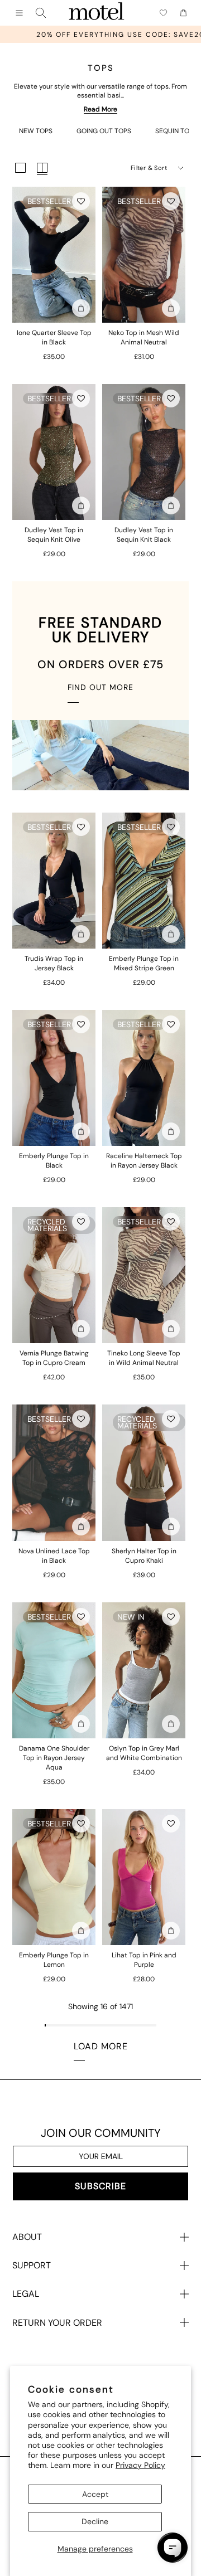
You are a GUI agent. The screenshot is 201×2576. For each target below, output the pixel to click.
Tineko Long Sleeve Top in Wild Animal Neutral (144, 1358)
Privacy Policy (140, 2465)
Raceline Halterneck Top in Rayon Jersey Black (144, 1161)
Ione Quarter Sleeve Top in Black (54, 337)
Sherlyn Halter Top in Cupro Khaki (144, 1556)
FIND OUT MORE (100, 687)
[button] (81, 201)
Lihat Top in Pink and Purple (144, 1960)
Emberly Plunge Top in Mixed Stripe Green (144, 963)
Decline (95, 2521)
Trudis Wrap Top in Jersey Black (54, 963)
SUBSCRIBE (100, 2186)
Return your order (57, 2323)
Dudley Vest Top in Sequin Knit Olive (54, 535)
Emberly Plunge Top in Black (54, 1161)
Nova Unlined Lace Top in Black (54, 1556)
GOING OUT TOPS (104, 131)
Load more (101, 2046)
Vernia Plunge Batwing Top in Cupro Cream (54, 1358)
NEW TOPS (36, 131)
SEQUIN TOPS (176, 131)
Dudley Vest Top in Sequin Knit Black (144, 535)
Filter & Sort (149, 168)
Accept (95, 2494)
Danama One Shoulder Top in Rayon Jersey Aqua (54, 1758)
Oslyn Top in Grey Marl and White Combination (144, 1753)
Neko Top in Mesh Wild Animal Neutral (144, 337)
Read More (100, 109)
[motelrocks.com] (97, 13)
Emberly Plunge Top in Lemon (54, 1960)
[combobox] (41, 13)
